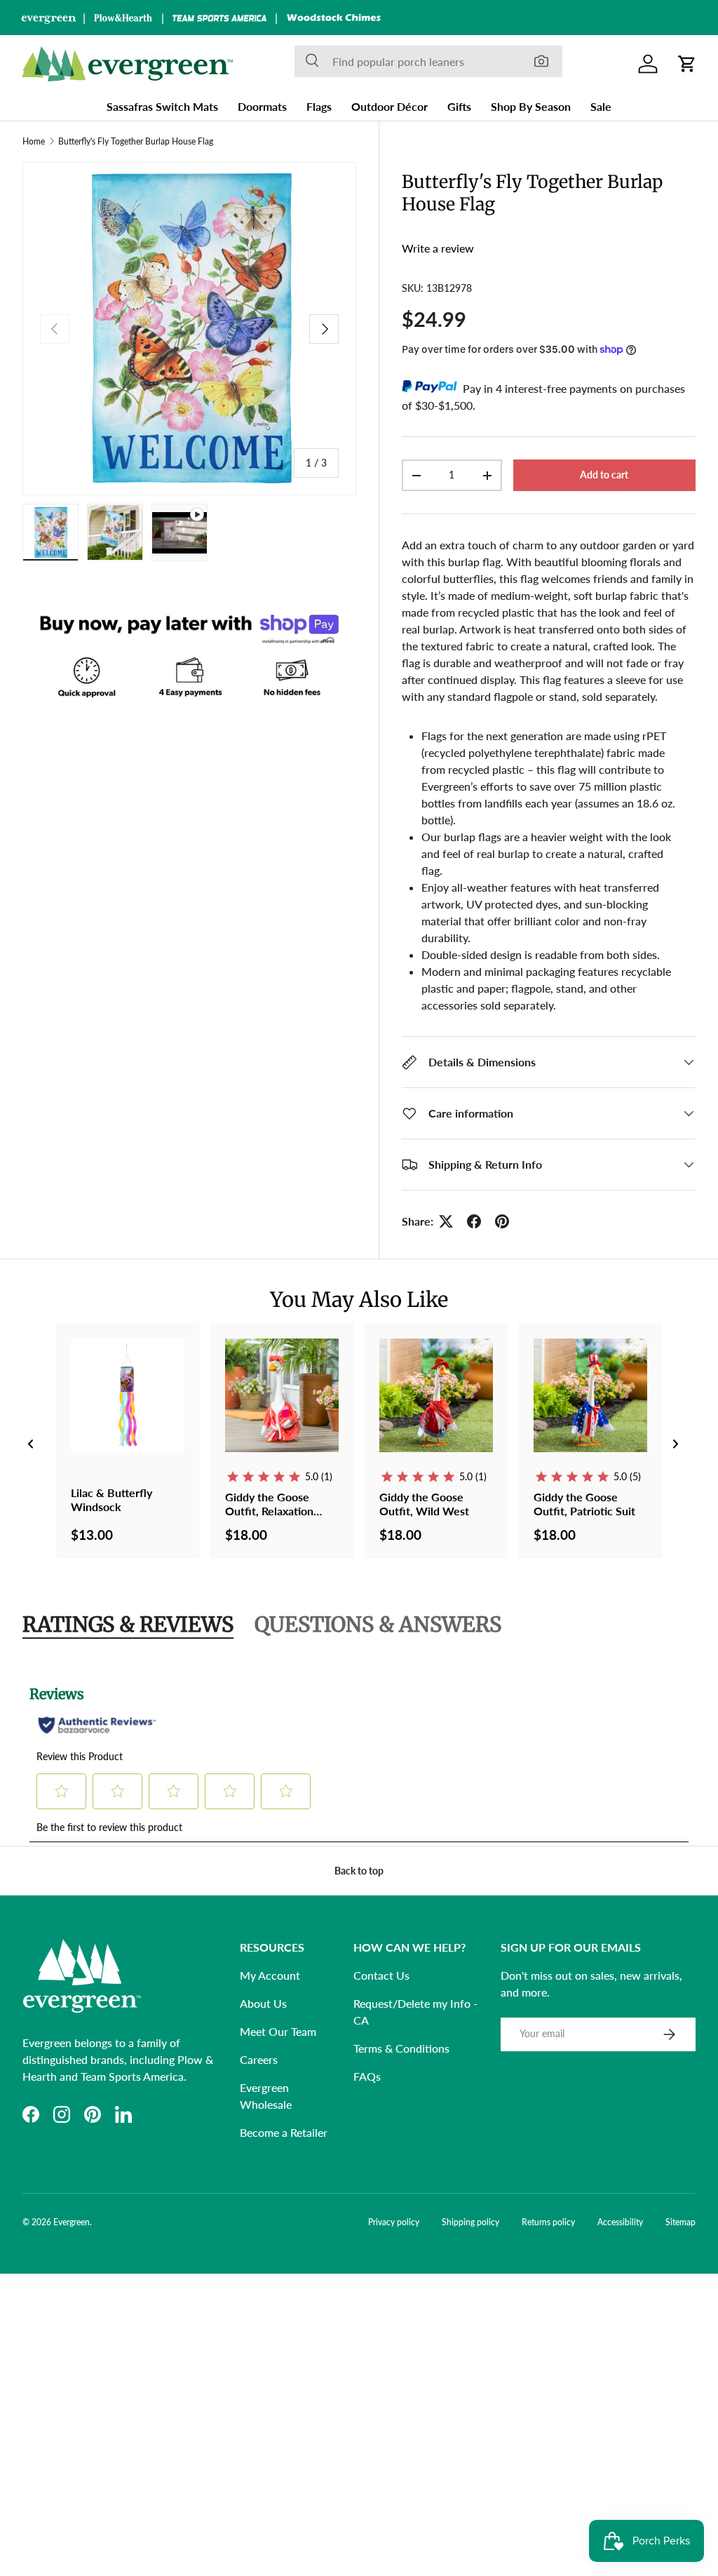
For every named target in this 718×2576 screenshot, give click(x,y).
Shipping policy (470, 2222)
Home (34, 142)
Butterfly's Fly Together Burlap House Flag (136, 142)
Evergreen (72, 2222)
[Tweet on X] (446, 1221)
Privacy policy (394, 2222)
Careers (259, 2059)
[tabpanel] (359, 1755)
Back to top (359, 1871)
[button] (687, 64)
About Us (263, 2003)
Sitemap (680, 2222)
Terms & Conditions (401, 2048)
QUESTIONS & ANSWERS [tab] (378, 1624)
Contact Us (381, 1975)
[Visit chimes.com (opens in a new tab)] (334, 18)
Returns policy (548, 2222)
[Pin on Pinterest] (502, 1221)
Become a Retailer (284, 2132)
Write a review (438, 248)
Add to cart (604, 475)
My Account (270, 1975)
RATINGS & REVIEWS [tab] (128, 1624)
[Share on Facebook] (474, 1221)
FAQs (367, 2076)
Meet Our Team (278, 2031)
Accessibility (620, 2222)
